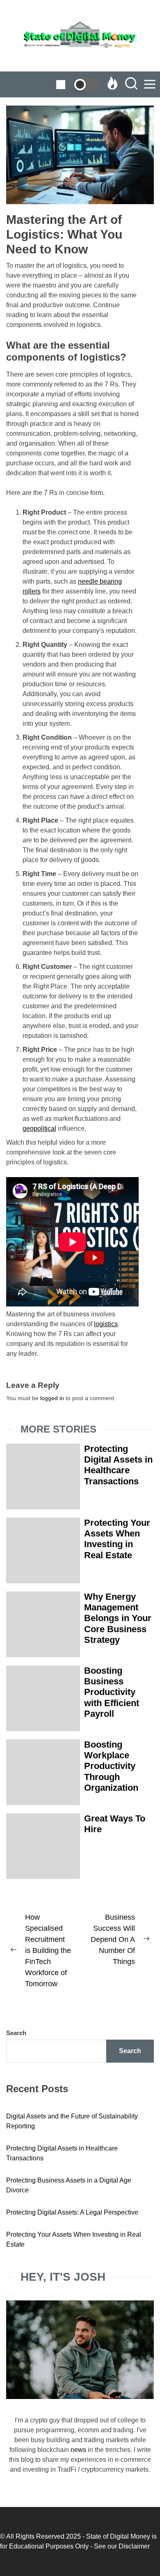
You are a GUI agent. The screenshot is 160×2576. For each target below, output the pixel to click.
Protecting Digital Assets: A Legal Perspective (72, 2212)
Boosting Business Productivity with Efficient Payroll (112, 1692)
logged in (52, 1398)
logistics (106, 1324)
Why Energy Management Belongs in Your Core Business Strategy (118, 1618)
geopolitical (39, 1128)
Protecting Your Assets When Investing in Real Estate (117, 1539)
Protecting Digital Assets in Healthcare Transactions (118, 1465)
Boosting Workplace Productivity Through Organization (111, 1766)
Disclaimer (134, 2546)
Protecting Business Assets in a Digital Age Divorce (69, 2185)
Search (16, 2033)
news (78, 2450)
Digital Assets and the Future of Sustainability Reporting (72, 2121)
